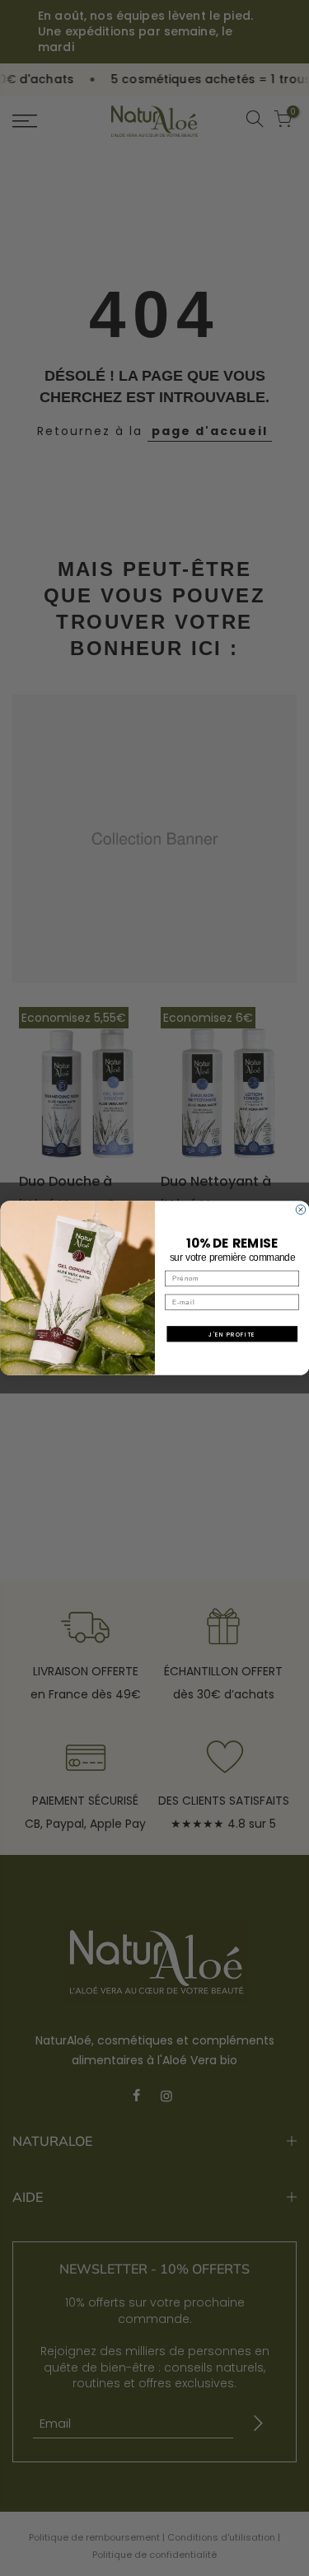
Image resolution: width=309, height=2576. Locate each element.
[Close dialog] (301, 1210)
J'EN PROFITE (232, 1334)
